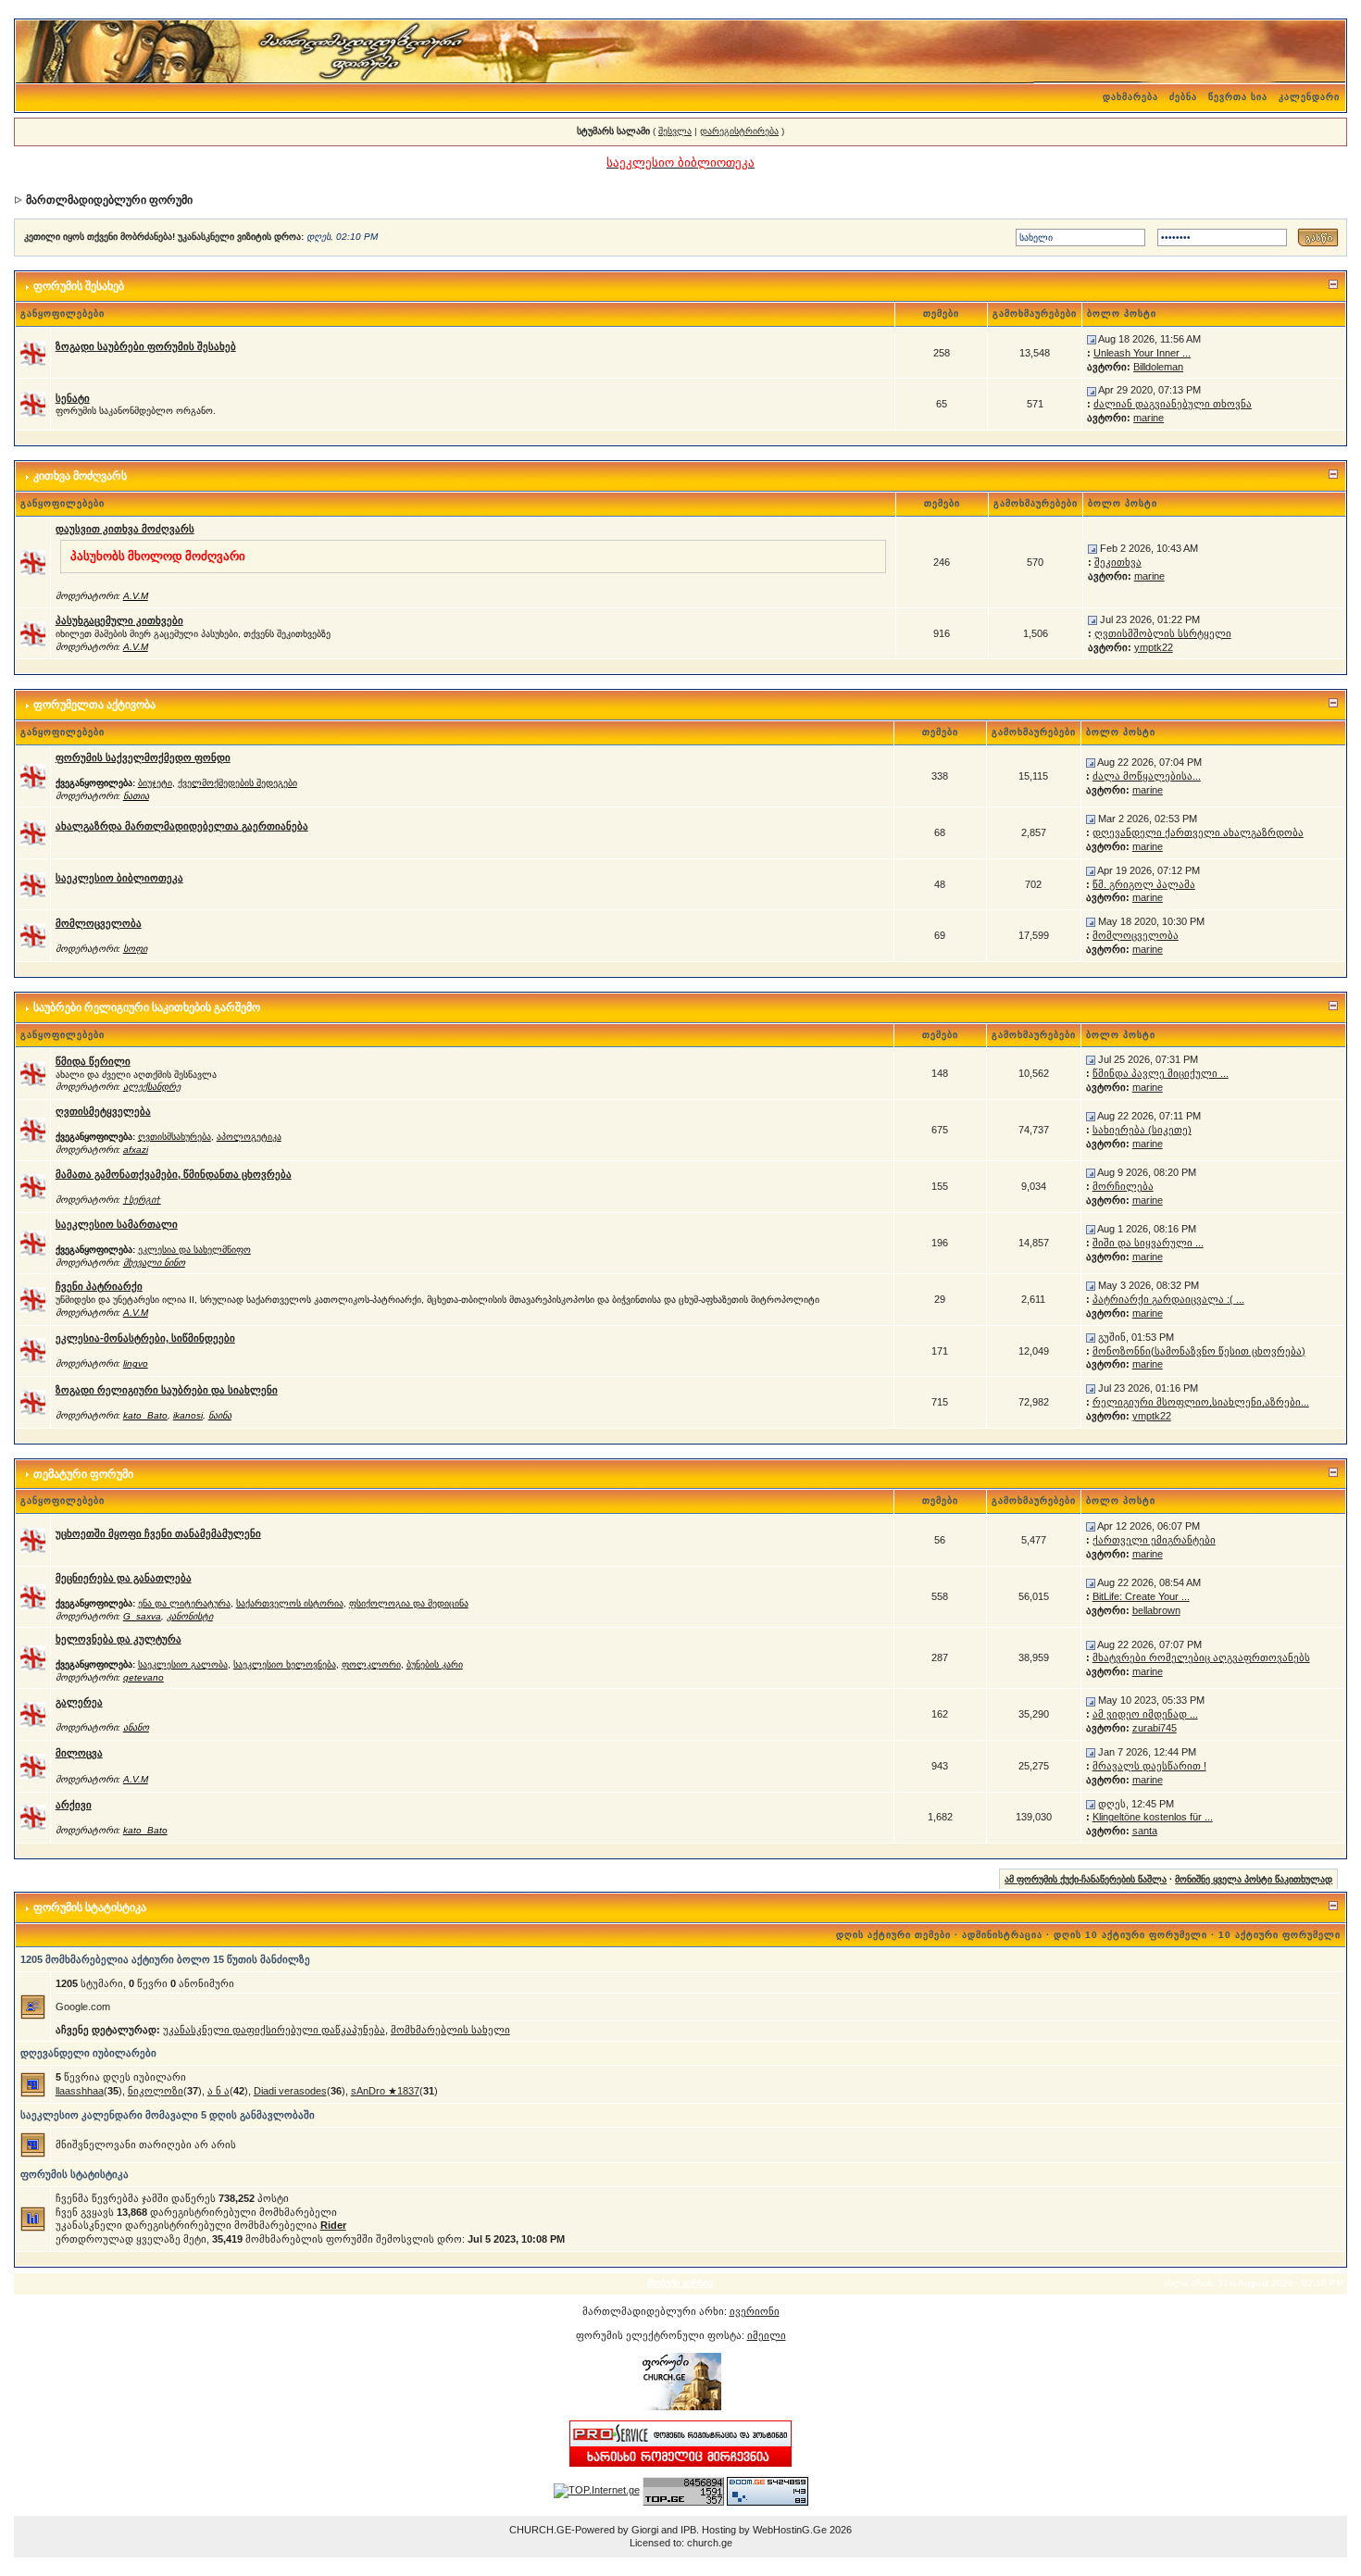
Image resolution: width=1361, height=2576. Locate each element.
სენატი (73, 398)
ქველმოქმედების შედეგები (237, 783)
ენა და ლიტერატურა (184, 1603)
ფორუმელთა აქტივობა (94, 705)
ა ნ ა (219, 2091)
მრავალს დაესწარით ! (1149, 1766)
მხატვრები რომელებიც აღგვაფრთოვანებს (1201, 1657)
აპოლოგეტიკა (249, 1137)
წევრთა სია (1238, 97)
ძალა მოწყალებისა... (1147, 776)
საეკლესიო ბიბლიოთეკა (119, 878)
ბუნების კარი (435, 1664)
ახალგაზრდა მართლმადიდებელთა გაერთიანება (182, 826)
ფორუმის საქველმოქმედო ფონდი (143, 757)
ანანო (136, 1727)
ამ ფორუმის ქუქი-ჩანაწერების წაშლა (1086, 1879)
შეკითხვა (1118, 562)
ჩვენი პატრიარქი (99, 1286)
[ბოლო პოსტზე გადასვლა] (1092, 339)
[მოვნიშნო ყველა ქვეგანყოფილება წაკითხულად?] (33, 775)
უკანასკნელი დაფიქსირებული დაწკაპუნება (274, 2030)
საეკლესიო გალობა (183, 1664)
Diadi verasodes (290, 2091)
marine (1149, 418)
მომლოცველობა (99, 923)
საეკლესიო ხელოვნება (285, 1664)
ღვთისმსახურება (175, 1137)
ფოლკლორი (371, 1664)
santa (1145, 1831)
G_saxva (142, 1616)
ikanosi (188, 1415)
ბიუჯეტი (155, 783)
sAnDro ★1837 (385, 2091)
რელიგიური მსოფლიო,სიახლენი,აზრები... (1201, 1402)
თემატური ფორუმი (83, 1474)
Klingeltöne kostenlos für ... (1153, 1817)
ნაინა (220, 1415)
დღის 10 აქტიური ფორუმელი (1130, 1935)
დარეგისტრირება (739, 131)
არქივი (74, 1805)
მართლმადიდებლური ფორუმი (109, 200)
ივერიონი (755, 2311)
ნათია (136, 796)
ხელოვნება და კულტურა (119, 1639)
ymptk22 (1154, 647)
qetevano (144, 1677)
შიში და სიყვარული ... (1148, 1243)
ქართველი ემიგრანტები (1154, 1540)
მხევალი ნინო (154, 1263)
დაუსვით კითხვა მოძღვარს (125, 529)
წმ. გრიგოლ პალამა (1144, 884)
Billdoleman (1158, 367)
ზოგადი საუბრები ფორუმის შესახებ (146, 346)
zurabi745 (1155, 1728)
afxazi (136, 1150)
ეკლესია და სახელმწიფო (194, 1250)
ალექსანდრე (152, 1087)
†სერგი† (142, 1200)
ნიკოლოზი (156, 2091)
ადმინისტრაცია (1002, 1935)
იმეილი (767, 2335)
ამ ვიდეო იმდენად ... (1145, 1714)
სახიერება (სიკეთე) (1142, 1130)
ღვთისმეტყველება (103, 1111)
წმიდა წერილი (93, 1061)
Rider (333, 2225)
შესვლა (675, 131)
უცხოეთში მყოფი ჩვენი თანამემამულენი (158, 1533)
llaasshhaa (80, 2091)
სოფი (135, 949)
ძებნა (1183, 97)
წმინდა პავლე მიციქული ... (1161, 1073)
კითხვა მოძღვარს (80, 476)
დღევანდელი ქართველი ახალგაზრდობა (1198, 832)
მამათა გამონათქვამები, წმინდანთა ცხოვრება (174, 1174)
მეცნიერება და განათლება (124, 1578)
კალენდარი (1309, 97)
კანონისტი (190, 1616)
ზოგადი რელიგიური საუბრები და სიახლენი (167, 1390)
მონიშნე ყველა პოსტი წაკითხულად (1254, 1879)
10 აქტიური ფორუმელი (1280, 1935)
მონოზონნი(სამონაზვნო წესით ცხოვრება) (1199, 1351)
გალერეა (79, 1702)
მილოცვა (79, 1753)
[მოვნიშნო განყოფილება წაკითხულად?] (33, 352)
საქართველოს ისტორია (290, 1603)
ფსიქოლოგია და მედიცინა (409, 1603)
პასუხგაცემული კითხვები (119, 620)
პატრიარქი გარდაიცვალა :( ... (1168, 1299)
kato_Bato (145, 1415)
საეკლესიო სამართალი (117, 1224)
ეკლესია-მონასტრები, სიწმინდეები (145, 1338)
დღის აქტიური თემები (893, 1935)
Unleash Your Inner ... (1142, 353)
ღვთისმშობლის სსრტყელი (1163, 633)
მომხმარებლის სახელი (450, 2030)
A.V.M (136, 596)
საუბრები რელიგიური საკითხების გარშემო (147, 1007)
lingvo (136, 1363)
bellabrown (1156, 1610)
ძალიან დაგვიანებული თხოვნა (1173, 404)
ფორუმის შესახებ (79, 286)
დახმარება (1130, 97)
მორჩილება (1123, 1186)
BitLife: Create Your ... (1141, 1596)
